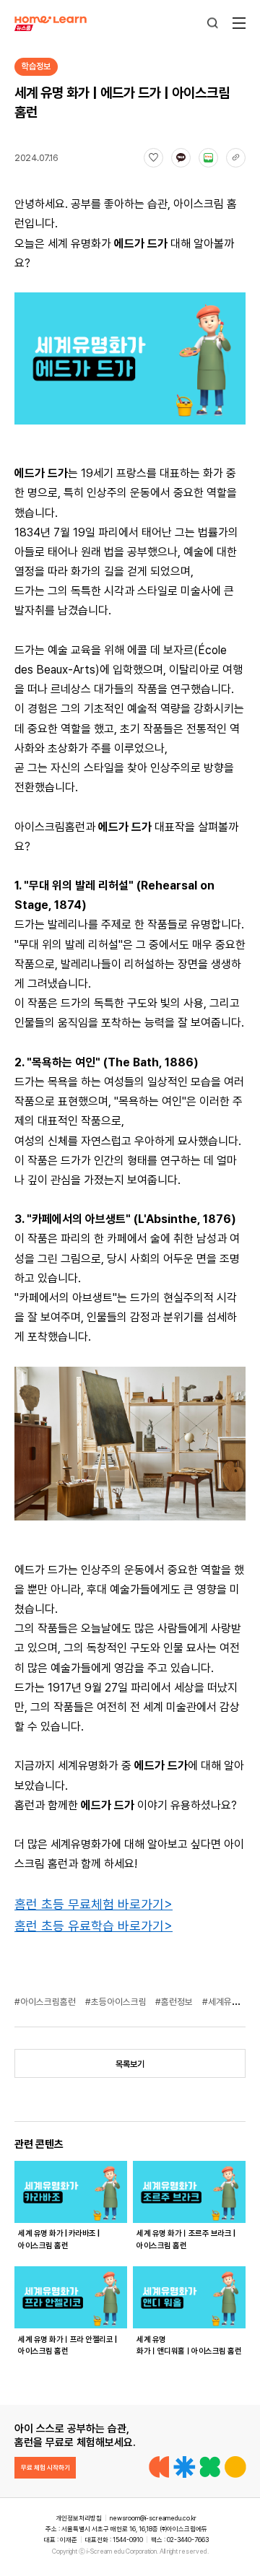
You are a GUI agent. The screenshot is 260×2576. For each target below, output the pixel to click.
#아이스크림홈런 (46, 2002)
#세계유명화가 (230, 2002)
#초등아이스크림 (117, 2002)
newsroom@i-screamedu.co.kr (153, 2518)
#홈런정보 (175, 2002)
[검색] (213, 23)
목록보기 (130, 2064)
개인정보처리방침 (79, 2518)
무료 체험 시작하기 (45, 2467)
